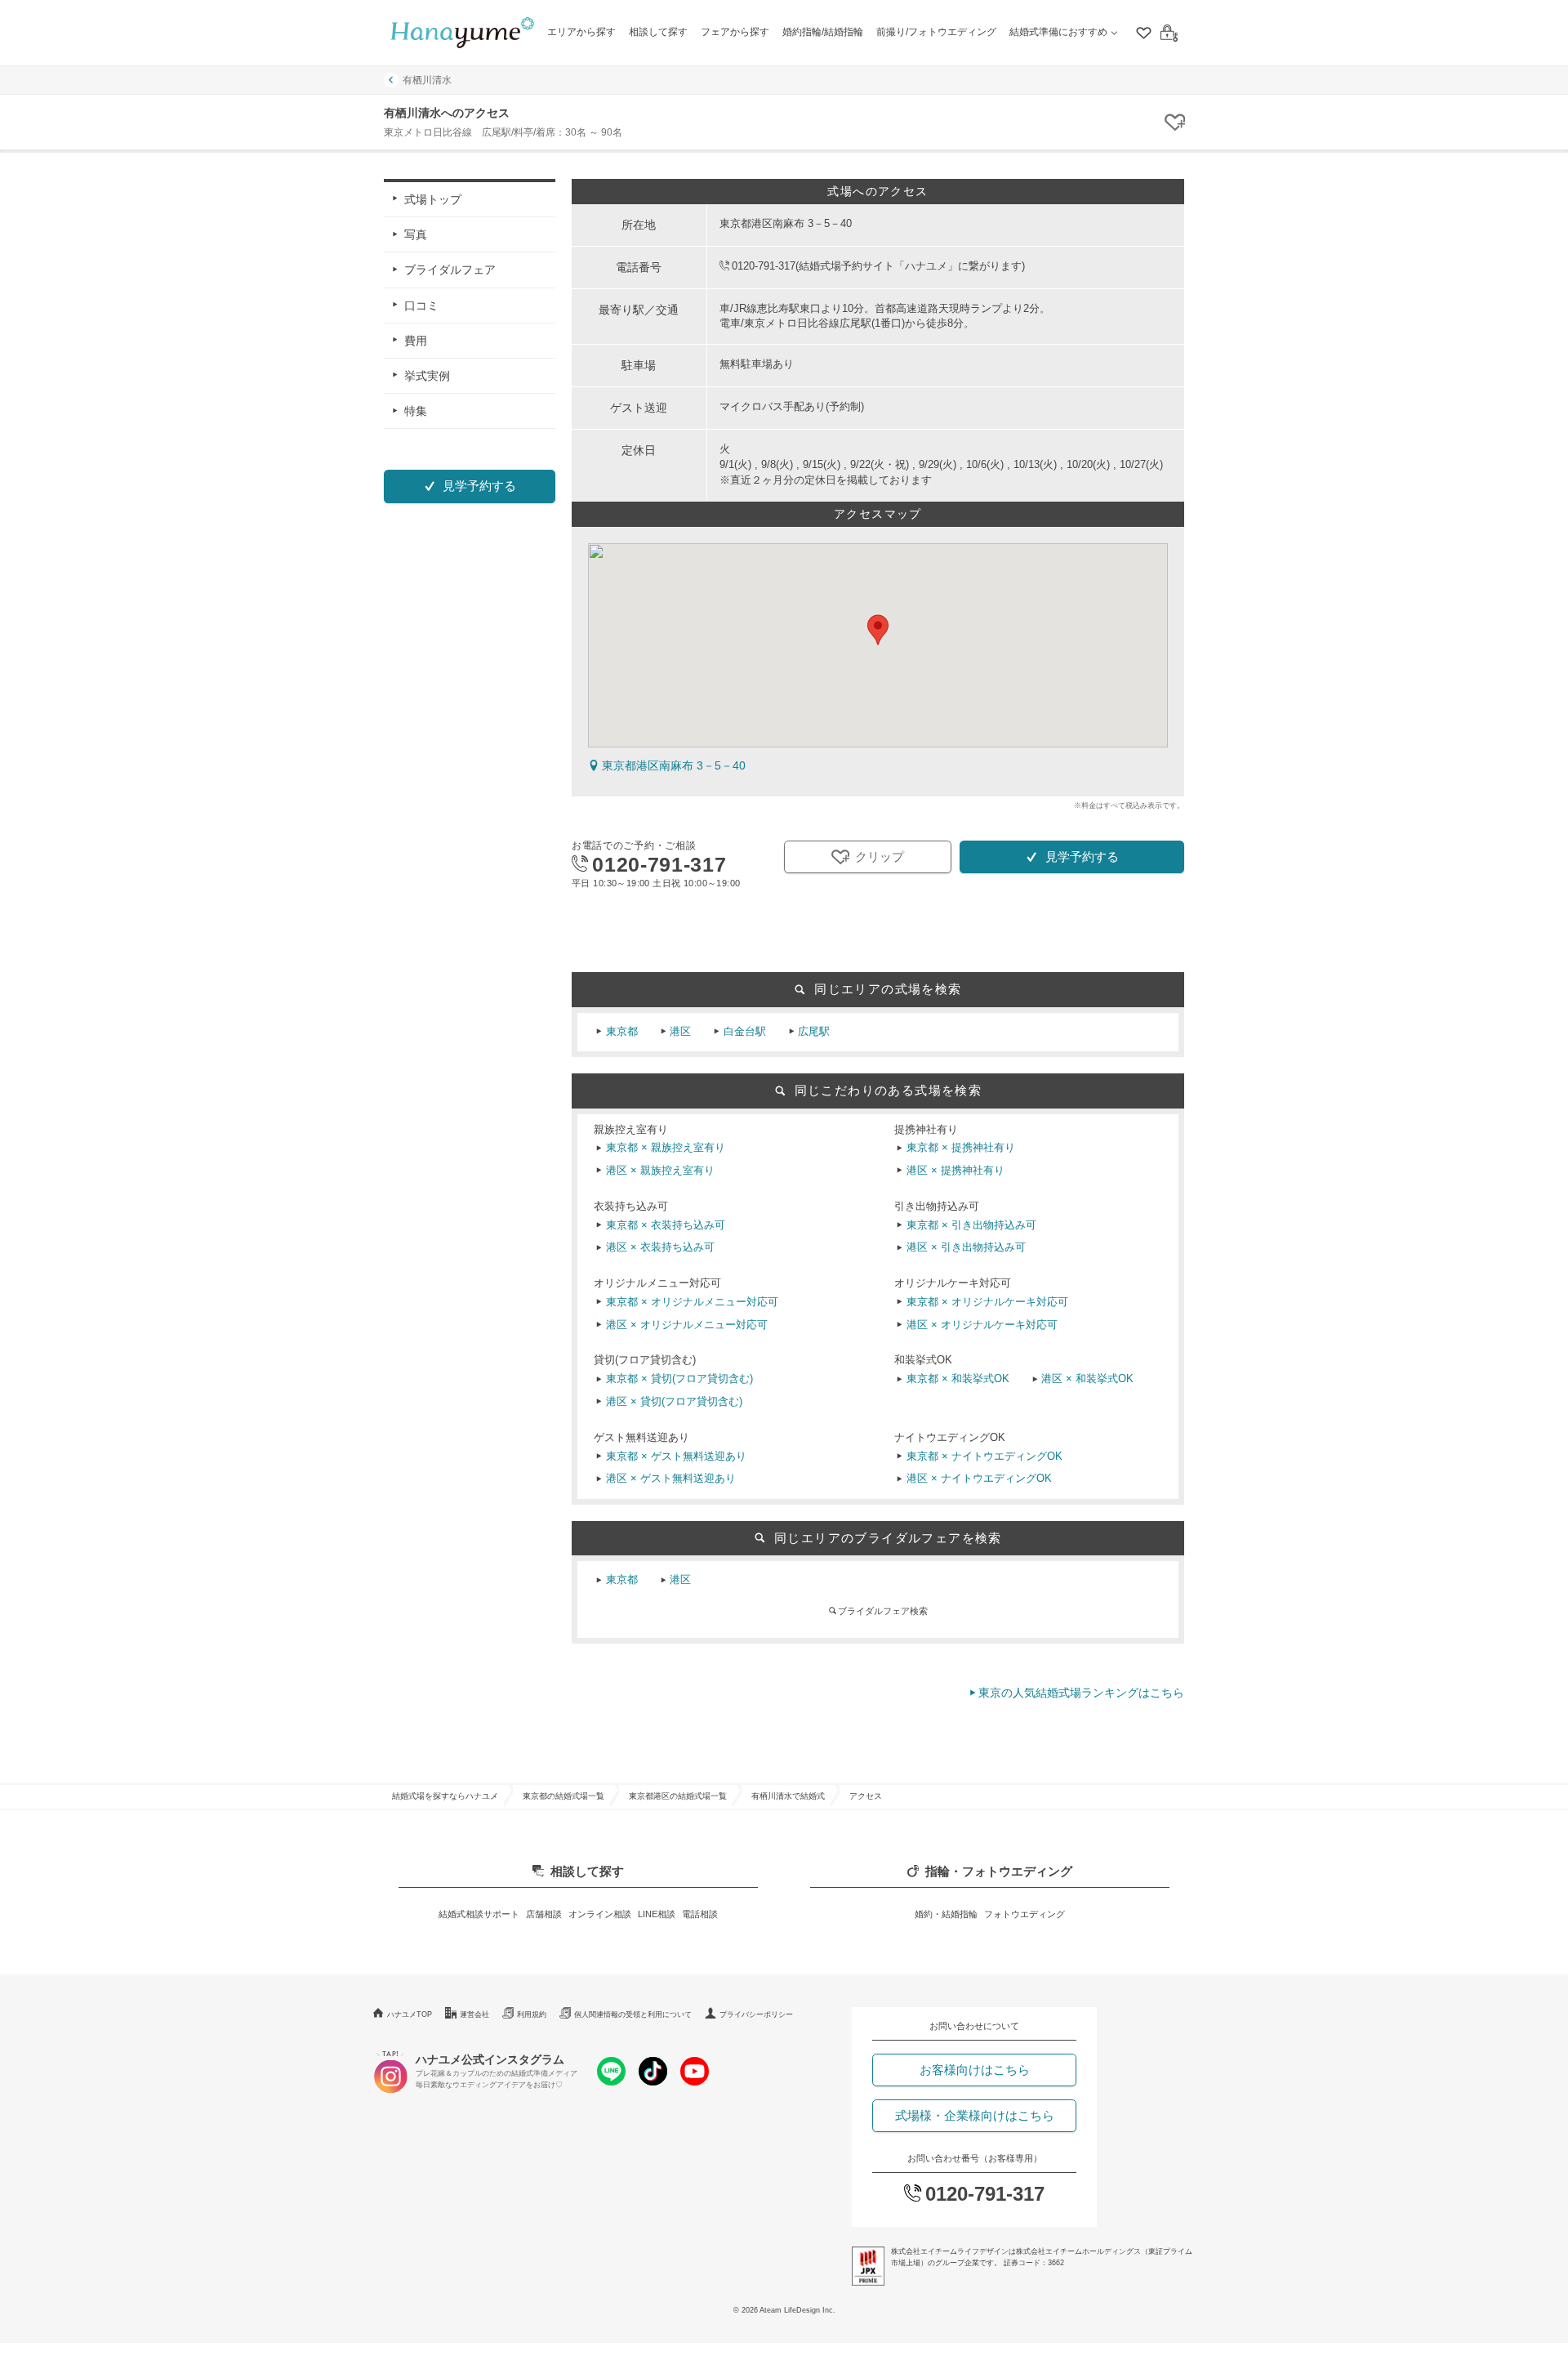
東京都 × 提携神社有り (961, 1148)
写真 (416, 234)
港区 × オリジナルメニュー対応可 (687, 1325)
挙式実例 (427, 376)
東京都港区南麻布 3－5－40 (674, 765)
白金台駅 (745, 1032)
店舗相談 (544, 1914)
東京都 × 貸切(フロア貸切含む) (679, 1379)
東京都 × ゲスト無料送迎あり (676, 1457)
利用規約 (532, 2014)
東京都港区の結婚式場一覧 (678, 1796)
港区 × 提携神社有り (955, 1171)
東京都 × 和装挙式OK (958, 1379)
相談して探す (658, 32)
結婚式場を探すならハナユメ (445, 1796)
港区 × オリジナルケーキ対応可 (982, 1325)
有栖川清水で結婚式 (788, 1796)
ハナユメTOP (410, 2014)
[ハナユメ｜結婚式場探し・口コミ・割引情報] (462, 33)
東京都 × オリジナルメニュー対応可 (692, 1302)
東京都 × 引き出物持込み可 (971, 1225)
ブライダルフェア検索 (882, 1611)
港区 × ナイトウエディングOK (979, 1479)
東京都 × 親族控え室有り (666, 1148)
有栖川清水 (427, 80)
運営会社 (474, 2014)
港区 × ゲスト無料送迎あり (671, 1479)
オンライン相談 (600, 1914)
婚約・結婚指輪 (946, 1914)
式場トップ (433, 199)
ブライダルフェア (450, 270)
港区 (680, 1032)
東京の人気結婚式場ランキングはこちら (1081, 1693)
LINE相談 (657, 1914)
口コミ (421, 305)
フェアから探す (735, 32)
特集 (416, 411)
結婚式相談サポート (479, 1914)
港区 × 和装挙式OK (1087, 1379)
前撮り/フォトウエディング (936, 32)
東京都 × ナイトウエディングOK (984, 1457)
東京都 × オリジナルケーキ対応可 (987, 1302)
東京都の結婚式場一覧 (563, 1796)
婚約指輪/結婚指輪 (823, 32)
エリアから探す (581, 32)
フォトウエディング (1025, 1914)
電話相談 (700, 1914)
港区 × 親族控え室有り (660, 1171)
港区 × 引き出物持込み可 (966, 1247)
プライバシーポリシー (756, 2014)
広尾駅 (814, 1032)
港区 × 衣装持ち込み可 (660, 1247)
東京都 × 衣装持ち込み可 (666, 1225)
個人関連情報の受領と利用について (633, 2014)
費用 (416, 340)
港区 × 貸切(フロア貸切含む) (674, 1402)
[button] (878, 630)
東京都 (622, 1032)
